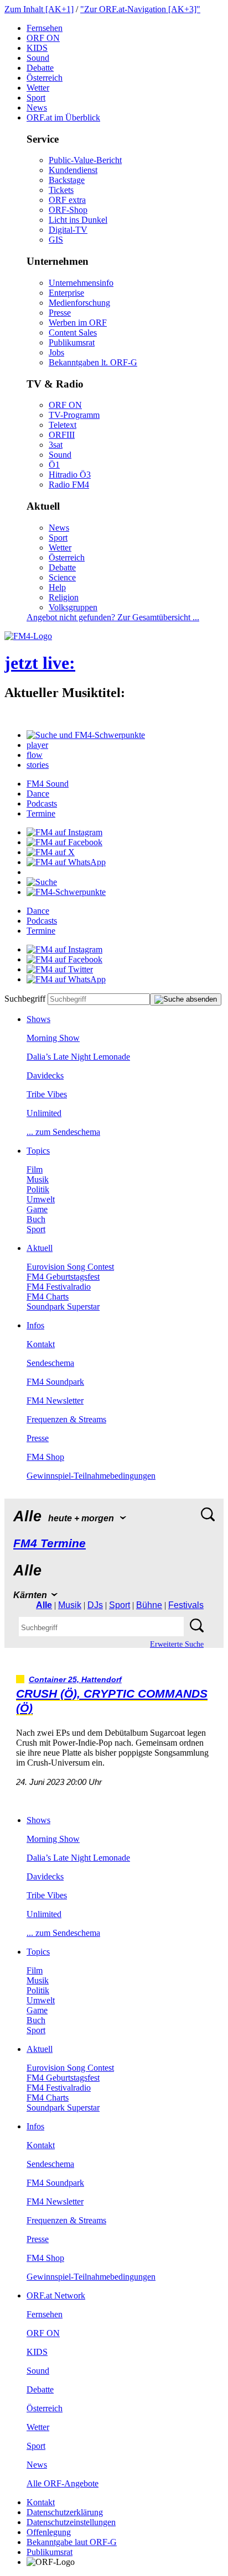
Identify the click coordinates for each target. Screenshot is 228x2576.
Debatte (40, 68)
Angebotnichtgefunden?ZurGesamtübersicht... (113, 617)
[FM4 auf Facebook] (64, 842)
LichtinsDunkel (78, 220)
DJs (95, 1605)
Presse (60, 313)
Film (35, 1169)
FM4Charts (48, 1297)
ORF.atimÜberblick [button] (63, 117)
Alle (44, 1605)
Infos (35, 1325)
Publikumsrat (72, 342)
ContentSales (73, 333)
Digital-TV (68, 230)
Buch (36, 1219)
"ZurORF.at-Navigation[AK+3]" (140, 9)
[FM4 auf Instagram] (64, 832)
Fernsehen (45, 28)
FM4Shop (45, 1457)
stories (38, 765)
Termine (41, 813)
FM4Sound (48, 784)
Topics (38, 1151)
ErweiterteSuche (177, 1644)
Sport (36, 98)
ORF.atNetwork (56, 2295)
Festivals (186, 1605)
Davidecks (45, 1075)
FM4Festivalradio (59, 1287)
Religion (64, 597)
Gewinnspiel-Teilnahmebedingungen (91, 1476)
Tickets (61, 190)
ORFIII (62, 435)
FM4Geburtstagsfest (63, 1277)
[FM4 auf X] (51, 852)
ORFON (43, 38)
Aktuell (40, 1248)
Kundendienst (73, 170)
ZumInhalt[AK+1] (39, 9)
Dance (38, 794)
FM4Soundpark (55, 1382)
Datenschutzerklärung (65, 2512)
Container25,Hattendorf (75, 1680)
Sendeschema (50, 1363)
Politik (38, 1189)
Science (62, 577)
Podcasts (42, 803)
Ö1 (54, 465)
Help (57, 587)
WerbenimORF (78, 323)
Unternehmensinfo (81, 283)
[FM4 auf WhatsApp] (66, 862)
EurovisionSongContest (70, 1267)
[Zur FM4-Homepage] (28, 636)
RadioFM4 (69, 485)
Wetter (38, 88)
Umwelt (41, 1199)
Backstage (67, 180)
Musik (38, 1179)
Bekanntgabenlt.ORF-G (93, 362)
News (37, 108)
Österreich (45, 78)
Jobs (56, 352)
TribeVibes (47, 1094)
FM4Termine (50, 1543)
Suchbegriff (25, 999)
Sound (38, 58)
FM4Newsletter (55, 1400)
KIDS (37, 48)
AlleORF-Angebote (63, 2483)
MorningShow (53, 1038)
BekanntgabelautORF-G (72, 2542)
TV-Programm (74, 415)
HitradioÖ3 (70, 475)
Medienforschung (79, 303)
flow (35, 755)
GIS (56, 240)
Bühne (149, 1605)
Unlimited (44, 1113)
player (37, 745)
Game (37, 1209)
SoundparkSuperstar (63, 1307)
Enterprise (66, 293)
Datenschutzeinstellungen (71, 2522)
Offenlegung (49, 2532)
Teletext (63, 425)
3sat (56, 445)
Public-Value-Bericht (85, 160)
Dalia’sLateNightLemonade (78, 1057)
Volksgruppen (73, 607)
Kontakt (41, 1344)
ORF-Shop (68, 210)
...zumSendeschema (63, 1132)
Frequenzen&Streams (66, 1419)
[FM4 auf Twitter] (60, 969)
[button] (86, 735)
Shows (38, 1019)
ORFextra (67, 200)
